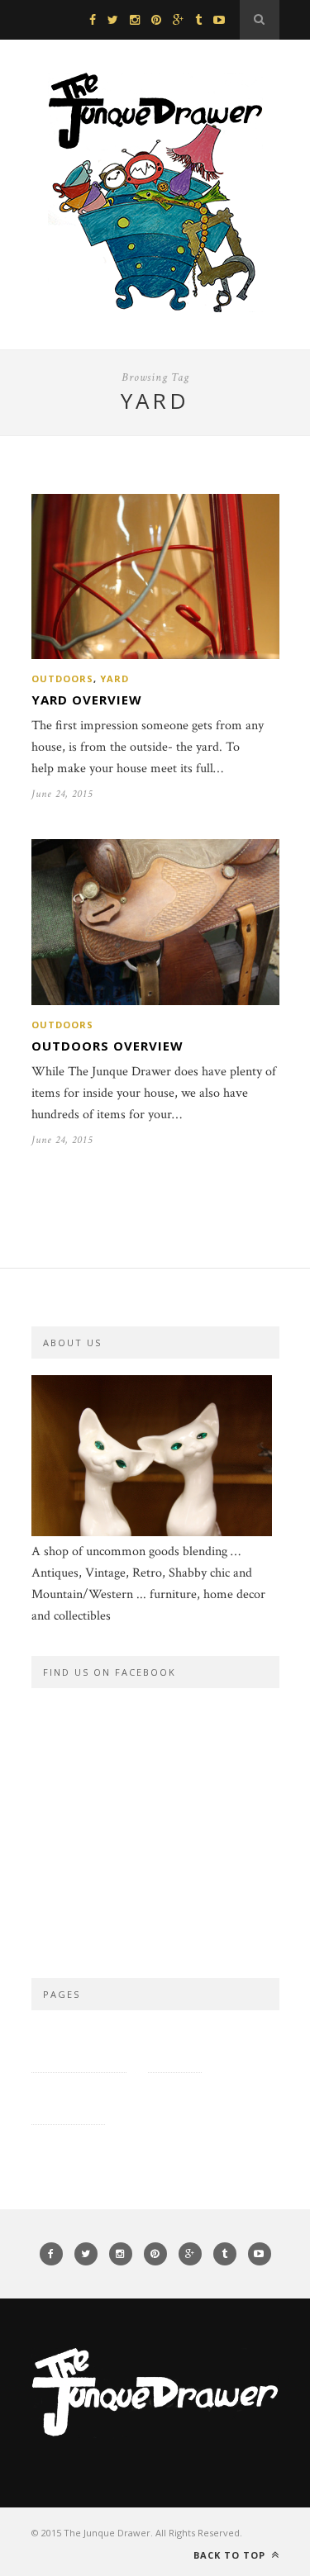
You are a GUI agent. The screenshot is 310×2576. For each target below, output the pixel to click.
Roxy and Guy (170, 2098)
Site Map (175, 2046)
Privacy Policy (79, 2046)
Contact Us (68, 2098)
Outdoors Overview (107, 1046)
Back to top (231, 2555)
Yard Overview (87, 700)
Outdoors (62, 678)
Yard (114, 678)
